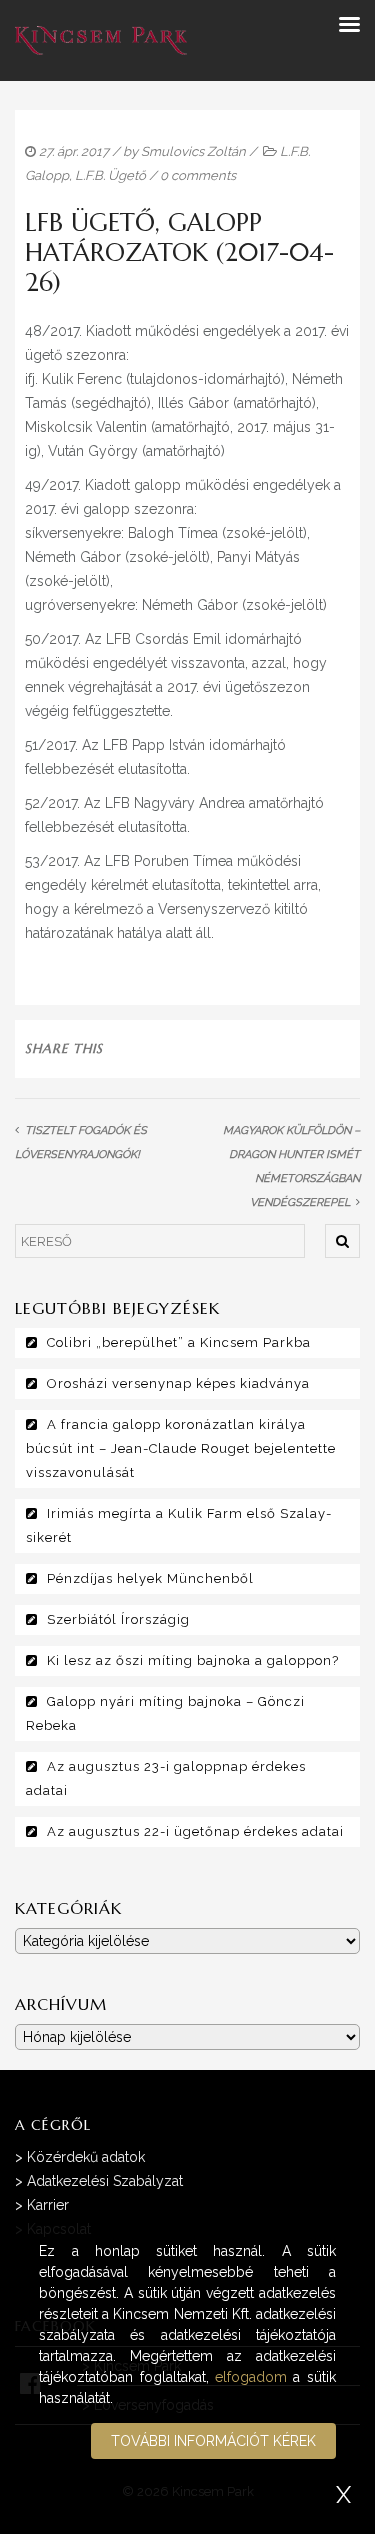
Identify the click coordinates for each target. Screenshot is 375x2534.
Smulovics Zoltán (193, 151)
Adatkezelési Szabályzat (105, 2181)
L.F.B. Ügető (110, 175)
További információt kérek (213, 2441)
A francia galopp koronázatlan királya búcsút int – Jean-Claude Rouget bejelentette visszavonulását (181, 1448)
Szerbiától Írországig (118, 1619)
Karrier (48, 2205)
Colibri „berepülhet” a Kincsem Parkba (179, 1342)
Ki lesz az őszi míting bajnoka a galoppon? (193, 1660)
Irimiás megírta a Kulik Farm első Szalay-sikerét (179, 1525)
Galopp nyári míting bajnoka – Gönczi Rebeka (165, 1713)
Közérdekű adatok (86, 2157)
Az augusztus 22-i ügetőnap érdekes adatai (195, 1831)
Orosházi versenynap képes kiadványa (178, 1383)
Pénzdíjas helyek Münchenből (150, 1578)
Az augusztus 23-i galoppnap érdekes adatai (166, 1778)
